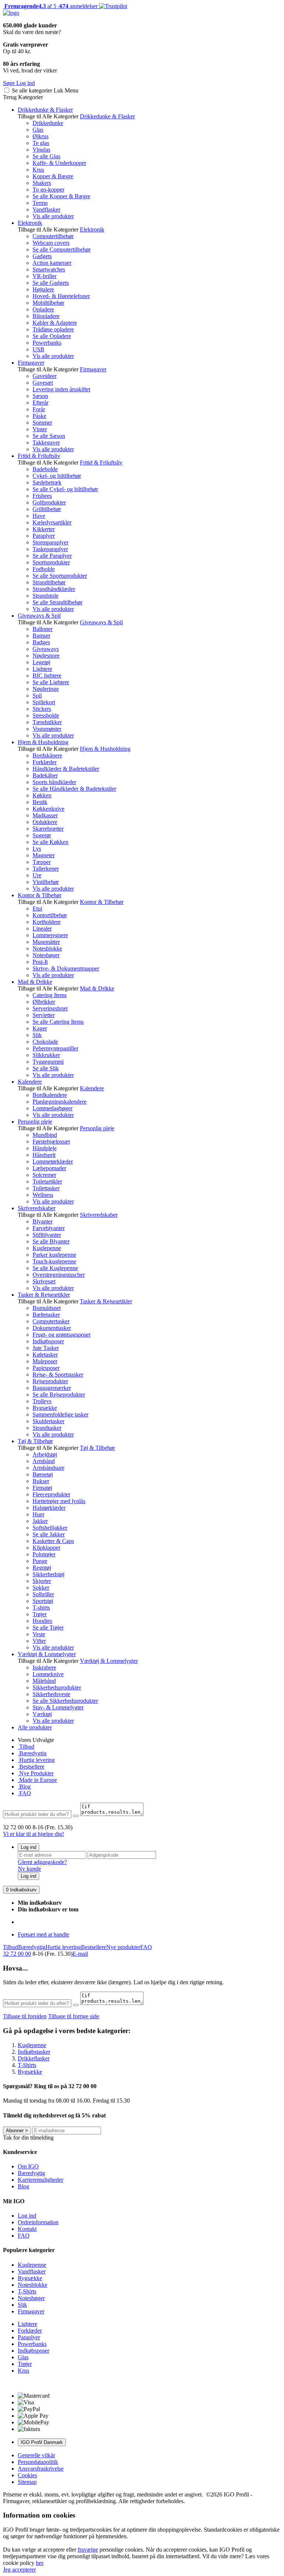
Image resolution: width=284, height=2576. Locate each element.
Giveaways (46, 649)
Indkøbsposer (48, 1341)
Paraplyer (44, 536)
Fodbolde (44, 569)
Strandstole (45, 596)
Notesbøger (46, 955)
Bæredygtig (32, 1753)
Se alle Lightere (51, 682)
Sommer (42, 423)
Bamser (41, 636)
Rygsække (45, 1408)
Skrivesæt (44, 1281)
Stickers (42, 709)
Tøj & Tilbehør (35, 1441)
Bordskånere (47, 755)
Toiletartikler (47, 1181)
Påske (39, 416)
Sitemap (27, 2482)
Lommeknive (48, 1674)
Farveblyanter (49, 1228)
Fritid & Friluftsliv (39, 456)
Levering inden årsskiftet (61, 389)
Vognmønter (47, 729)
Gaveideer (45, 376)
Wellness (43, 1195)
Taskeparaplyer (50, 549)
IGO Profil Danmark (42, 2442)
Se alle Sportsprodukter (60, 576)
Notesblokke (47, 948)
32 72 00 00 (17, 1954)
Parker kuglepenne (54, 1255)
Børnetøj (43, 1474)
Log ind (28, 1847)
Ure (37, 875)
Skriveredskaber (37, 1208)
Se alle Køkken (50, 842)
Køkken (42, 795)
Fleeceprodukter (51, 1494)
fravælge (88, 2550)
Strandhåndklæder (54, 589)
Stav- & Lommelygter (58, 1707)
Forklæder (45, 762)
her (39, 2563)
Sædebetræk (47, 482)
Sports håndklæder (54, 782)
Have (39, 516)
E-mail (80, 1954)
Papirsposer (46, 1368)
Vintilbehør (46, 882)
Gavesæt (43, 383)
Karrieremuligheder (40, 2180)
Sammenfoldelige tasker (60, 1414)
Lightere (42, 669)
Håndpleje (45, 1148)
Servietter (44, 1015)
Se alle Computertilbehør (62, 249)
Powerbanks (47, 343)
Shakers (42, 183)
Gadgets (42, 256)
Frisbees (42, 496)
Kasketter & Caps (53, 1541)
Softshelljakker (50, 1528)
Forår (39, 409)
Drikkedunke (48, 123)
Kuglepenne (47, 1248)
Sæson (40, 396)
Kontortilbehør (50, 915)
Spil (37, 696)
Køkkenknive (48, 809)
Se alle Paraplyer (52, 556)
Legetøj (41, 662)
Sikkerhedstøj (48, 1574)
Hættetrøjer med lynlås (59, 1501)
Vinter (40, 429)
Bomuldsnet (47, 1308)
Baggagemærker (52, 1388)
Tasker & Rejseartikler (44, 1295)
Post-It (40, 962)
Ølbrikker (44, 1002)
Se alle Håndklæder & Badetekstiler (74, 789)
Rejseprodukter (50, 1381)
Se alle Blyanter (51, 1241)
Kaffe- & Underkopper (59, 163)
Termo (40, 203)
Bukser (41, 1481)
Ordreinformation (38, 2222)
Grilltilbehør (47, 509)
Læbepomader (49, 1168)
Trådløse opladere (53, 329)
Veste (39, 1634)
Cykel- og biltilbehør (57, 476)
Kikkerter (44, 529)
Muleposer (45, 1361)
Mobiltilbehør (48, 303)
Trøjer (40, 1614)
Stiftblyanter (47, 1235)
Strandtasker (47, 1428)
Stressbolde (46, 715)
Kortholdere (47, 922)
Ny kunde (29, 1869)
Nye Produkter (36, 1773)
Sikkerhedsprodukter (57, 1687)
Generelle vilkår (36, 2455)
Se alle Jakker (49, 1534)
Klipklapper (46, 1548)
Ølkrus (40, 136)
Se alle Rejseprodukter (59, 1395)
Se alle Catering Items (58, 1022)
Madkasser (45, 815)
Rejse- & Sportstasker (58, 1375)
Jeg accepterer (19, 2570)
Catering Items (50, 995)
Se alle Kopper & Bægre (61, 196)
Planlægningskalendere (60, 1102)
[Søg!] (76, 1816)
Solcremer (44, 1175)
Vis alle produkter (53, 216)
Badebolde (45, 469)
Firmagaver (31, 363)
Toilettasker (46, 1188)
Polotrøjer (44, 1554)
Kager (40, 1028)
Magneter (44, 855)
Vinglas (41, 150)
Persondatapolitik (38, 2462)
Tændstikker (47, 722)
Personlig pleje (35, 1122)
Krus (38, 170)
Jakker (40, 1521)
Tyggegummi (48, 1062)
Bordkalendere (50, 1095)
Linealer (42, 929)
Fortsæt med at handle (43, 1934)
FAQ (24, 1793)
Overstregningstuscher (59, 1275)
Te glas (41, 143)
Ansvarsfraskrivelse (41, 2469)
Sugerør (42, 835)
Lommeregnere (50, 935)
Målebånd (44, 1681)
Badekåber (45, 775)
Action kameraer (52, 263)
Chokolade (45, 1042)
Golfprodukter (49, 502)
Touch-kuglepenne (54, 1261)
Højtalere (43, 289)
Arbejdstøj (45, 1454)
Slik (37, 1035)
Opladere (43, 309)
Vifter (39, 1641)
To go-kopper (48, 190)
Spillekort (44, 702)
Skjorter (42, 1581)
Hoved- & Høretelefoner (61, 296)
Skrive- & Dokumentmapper (66, 968)
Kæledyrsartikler (52, 522)
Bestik (40, 802)
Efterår (40, 403)
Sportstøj (43, 1601)
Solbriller (43, 1594)
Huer (38, 1514)
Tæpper (42, 862)
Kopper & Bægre (53, 176)
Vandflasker (46, 210)
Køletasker (45, 1355)
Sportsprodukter (51, 562)
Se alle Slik (46, 1068)
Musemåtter (46, 942)
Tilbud (26, 1747)
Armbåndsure (48, 1468)
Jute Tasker (46, 1348)
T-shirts (41, 1608)
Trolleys (42, 1401)
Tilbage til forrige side (74, 2016)
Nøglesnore (46, 656)
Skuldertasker (48, 1421)
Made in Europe (37, 1780)
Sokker (41, 1588)
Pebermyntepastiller (55, 1048)
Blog (24, 1787)
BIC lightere (47, 676)
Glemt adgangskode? (42, 1862)
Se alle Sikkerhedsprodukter (65, 1701)
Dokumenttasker (52, 1328)
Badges (41, 642)
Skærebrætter (48, 829)
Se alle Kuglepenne (55, 1268)
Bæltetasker (46, 1315)
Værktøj (42, 1714)
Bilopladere (46, 316)
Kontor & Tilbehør (40, 895)
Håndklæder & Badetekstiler (66, 769)
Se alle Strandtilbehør (58, 602)
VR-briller (45, 276)
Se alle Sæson (49, 436)
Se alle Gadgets (51, 283)
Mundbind (45, 1135)
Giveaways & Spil (39, 616)
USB (38, 349)
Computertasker (51, 1321)
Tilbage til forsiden (25, 2016)
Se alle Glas (46, 156)
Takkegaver (46, 443)
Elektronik (30, 223)
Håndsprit (44, 1155)
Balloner (43, 629)
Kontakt (27, 2229)
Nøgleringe (46, 689)
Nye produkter (123, 1947)
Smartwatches (49, 269)
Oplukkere (45, 822)
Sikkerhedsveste (51, 1694)
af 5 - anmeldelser (50, 6)
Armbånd (44, 1461)
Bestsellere (31, 1767)
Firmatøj (42, 1488)
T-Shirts (27, 2291)
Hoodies (42, 1621)
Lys (37, 849)
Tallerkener (46, 869)
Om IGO (28, 2166)
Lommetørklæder (53, 1162)
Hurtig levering (36, 1760)
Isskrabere (44, 1667)
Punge (40, 1561)
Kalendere (30, 1082)
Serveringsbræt (50, 1008)
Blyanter (43, 1221)
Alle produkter (35, 1727)
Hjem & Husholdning (43, 742)
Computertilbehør (53, 236)
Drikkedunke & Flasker (45, 110)
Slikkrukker (46, 1055)
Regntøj (42, 1568)
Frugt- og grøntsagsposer (62, 1335)
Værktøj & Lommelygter (47, 1654)
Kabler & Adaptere (55, 323)
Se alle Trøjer (48, 1628)
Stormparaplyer (50, 542)
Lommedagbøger (53, 1108)
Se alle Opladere (52, 336)
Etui (37, 909)
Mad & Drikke (35, 982)
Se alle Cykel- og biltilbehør (65, 489)
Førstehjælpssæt (51, 1142)
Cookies (27, 2475)
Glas (38, 130)
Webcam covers (51, 243)
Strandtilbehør (49, 582)
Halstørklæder (49, 1508)
